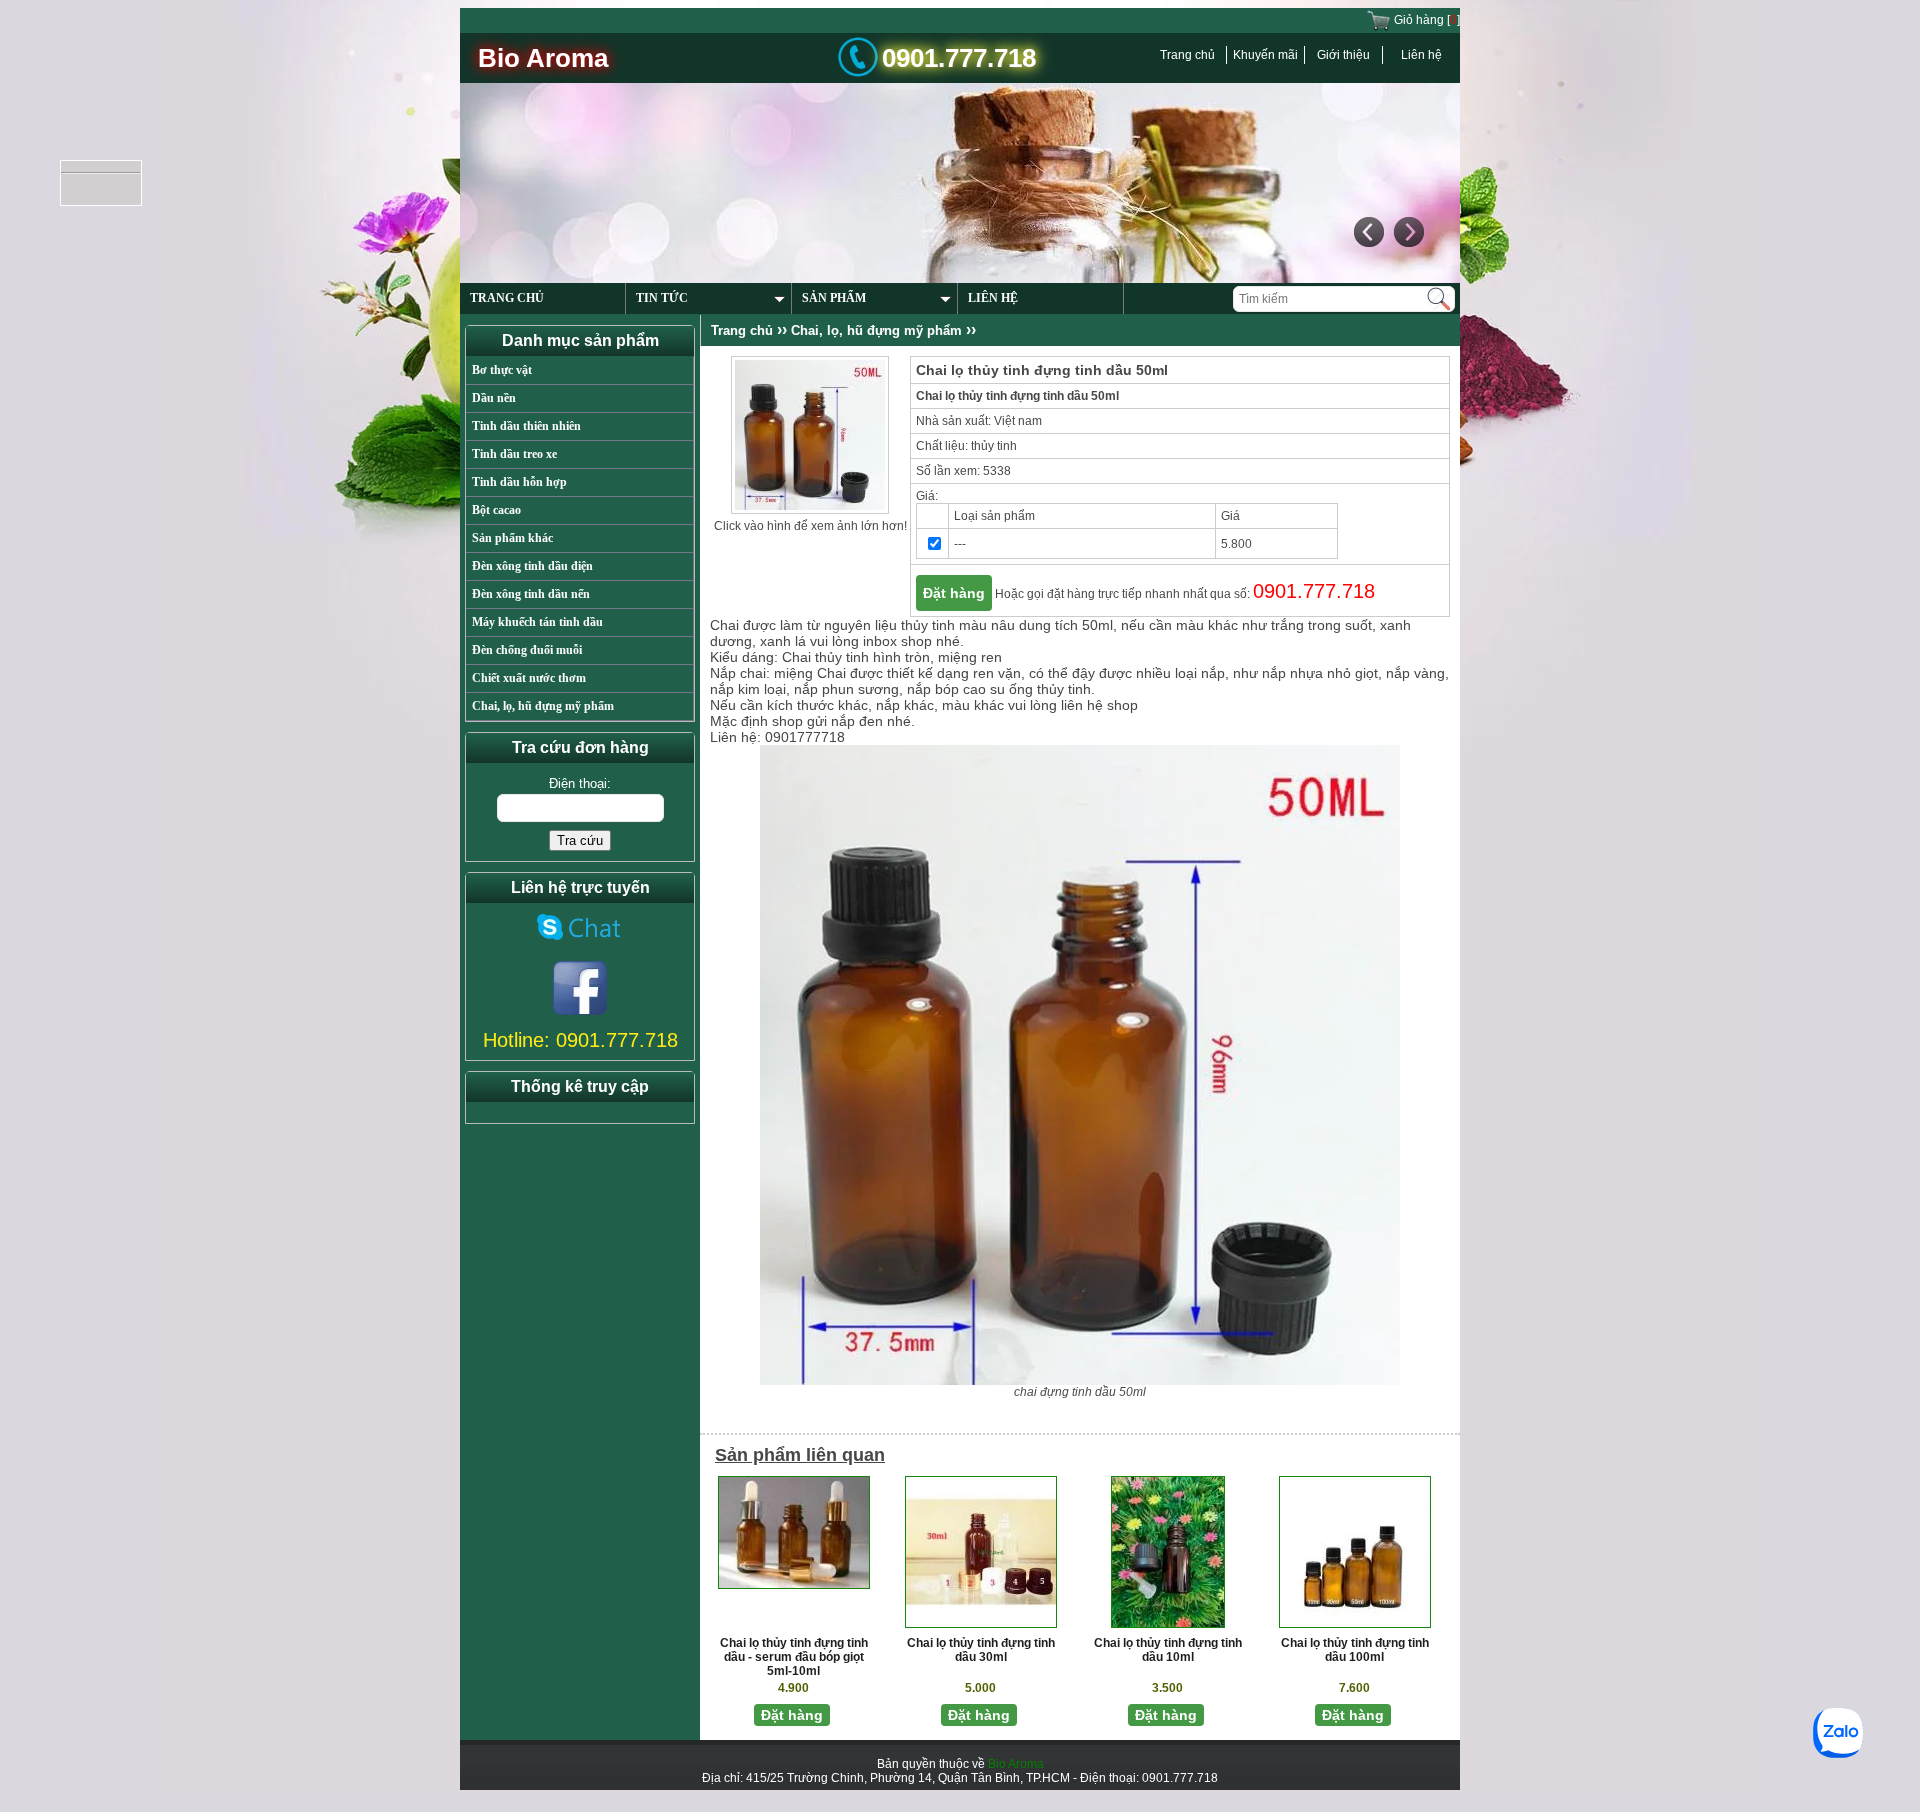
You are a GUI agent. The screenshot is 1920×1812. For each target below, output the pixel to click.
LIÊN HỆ (993, 298)
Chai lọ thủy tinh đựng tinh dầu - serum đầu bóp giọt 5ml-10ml (794, 1657)
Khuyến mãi (1265, 55)
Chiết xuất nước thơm (529, 678)
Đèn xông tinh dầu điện (532, 566)
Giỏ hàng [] (1425, 20)
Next (1408, 232)
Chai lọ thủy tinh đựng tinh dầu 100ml (1355, 1650)
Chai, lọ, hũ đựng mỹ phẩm (543, 706)
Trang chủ (1187, 55)
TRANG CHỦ (507, 298)
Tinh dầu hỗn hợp (519, 482)
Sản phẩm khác (512, 538)
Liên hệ (1421, 55)
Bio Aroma (1016, 1764)
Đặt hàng (954, 593)
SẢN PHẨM (834, 298)
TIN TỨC (662, 298)
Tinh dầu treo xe (514, 454)
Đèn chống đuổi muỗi (527, 650)
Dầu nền (494, 398)
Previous (1368, 232)
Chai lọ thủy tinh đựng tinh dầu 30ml (981, 1650)
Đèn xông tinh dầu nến (531, 594)
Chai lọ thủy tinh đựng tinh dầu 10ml (1168, 1650)
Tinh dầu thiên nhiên (526, 426)
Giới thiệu (1343, 55)
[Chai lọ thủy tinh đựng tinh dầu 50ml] (810, 434)
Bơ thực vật (502, 370)
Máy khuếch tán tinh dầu (537, 622)
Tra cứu (580, 840)
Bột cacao (496, 510)
